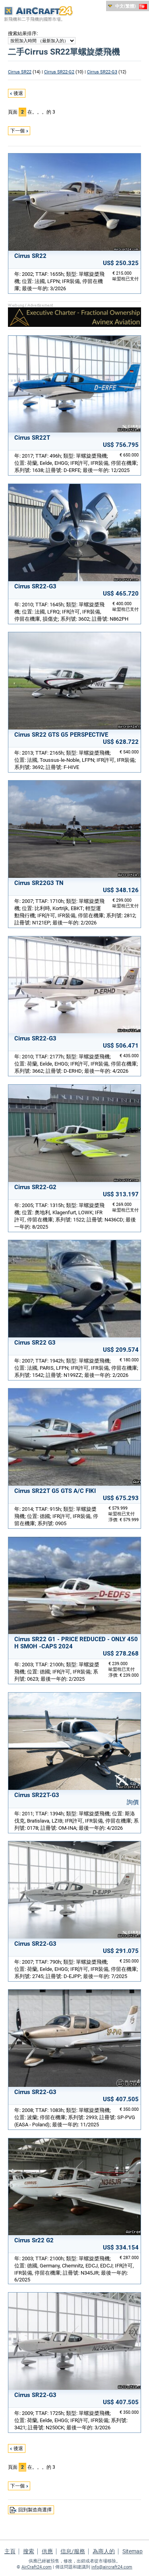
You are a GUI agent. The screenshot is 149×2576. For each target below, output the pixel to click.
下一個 (17, 131)
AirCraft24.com (37, 2567)
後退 (18, 93)
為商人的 (104, 2551)
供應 (47, 2551)
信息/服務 (73, 2551)
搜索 (29, 2551)
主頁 (10, 2551)
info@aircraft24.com (112, 2567)
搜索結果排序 (22, 33)
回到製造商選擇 (35, 2510)
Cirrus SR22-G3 (102, 72)
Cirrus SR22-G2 (59, 72)
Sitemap (133, 2551)
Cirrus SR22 (20, 72)
